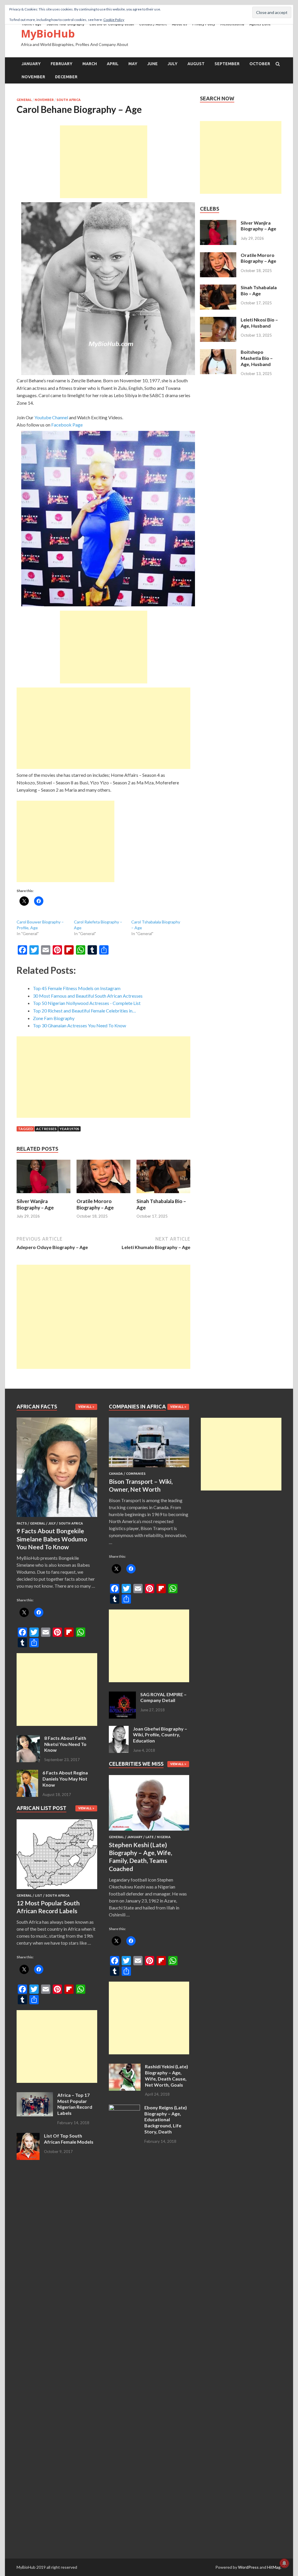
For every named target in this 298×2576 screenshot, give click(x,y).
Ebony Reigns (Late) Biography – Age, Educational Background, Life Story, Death (166, 2120)
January (31, 64)
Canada (116, 1474)
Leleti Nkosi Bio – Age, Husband (259, 323)
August (196, 64)
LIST (39, 1895)
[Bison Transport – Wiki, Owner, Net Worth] (149, 1468)
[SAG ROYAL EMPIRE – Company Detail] (122, 1695)
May (133, 64)
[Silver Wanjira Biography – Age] (44, 1194)
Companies (136, 1474)
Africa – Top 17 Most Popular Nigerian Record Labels (75, 2104)
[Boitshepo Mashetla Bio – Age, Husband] (218, 352)
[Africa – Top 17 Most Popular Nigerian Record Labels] (35, 2096)
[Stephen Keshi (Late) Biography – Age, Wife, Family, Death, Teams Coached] (149, 1832)
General (24, 100)
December (66, 77)
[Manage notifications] (284, 2563)
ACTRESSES (46, 1129)
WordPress (248, 2567)
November (33, 77)
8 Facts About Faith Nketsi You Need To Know (65, 1744)
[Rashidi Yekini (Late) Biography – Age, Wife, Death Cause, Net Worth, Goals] (125, 2067)
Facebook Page (67, 425)
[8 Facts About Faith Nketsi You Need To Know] (28, 1739)
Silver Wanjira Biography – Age (35, 1204)
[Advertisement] (104, 162)
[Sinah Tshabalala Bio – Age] (163, 1194)
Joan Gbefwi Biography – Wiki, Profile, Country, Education (160, 1735)
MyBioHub (48, 34)
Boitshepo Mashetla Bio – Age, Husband (257, 358)
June (152, 64)
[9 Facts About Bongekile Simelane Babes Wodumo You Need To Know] (57, 1518)
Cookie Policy (114, 20)
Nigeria (164, 1837)
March (90, 64)
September (227, 64)
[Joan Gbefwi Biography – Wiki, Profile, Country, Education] (119, 1729)
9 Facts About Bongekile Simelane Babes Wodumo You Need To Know (52, 1539)
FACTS (22, 1523)
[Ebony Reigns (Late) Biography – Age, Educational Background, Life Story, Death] (124, 2108)
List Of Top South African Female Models (69, 2139)
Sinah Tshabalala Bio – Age (259, 290)
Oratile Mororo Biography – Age (95, 1204)
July (173, 64)
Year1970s (69, 1129)
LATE (150, 1837)
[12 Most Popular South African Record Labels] (57, 1890)
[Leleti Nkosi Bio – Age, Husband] (218, 320)
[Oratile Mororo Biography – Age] (103, 1194)
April (113, 64)
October (260, 64)
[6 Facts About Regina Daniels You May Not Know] (27, 1773)
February (62, 64)
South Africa (69, 100)
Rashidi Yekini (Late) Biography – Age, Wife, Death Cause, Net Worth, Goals (166, 2075)
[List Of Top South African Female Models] (28, 2136)
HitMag (274, 2567)
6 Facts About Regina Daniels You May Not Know (65, 1779)
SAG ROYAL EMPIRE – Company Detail (163, 1697)
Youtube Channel (51, 417)
